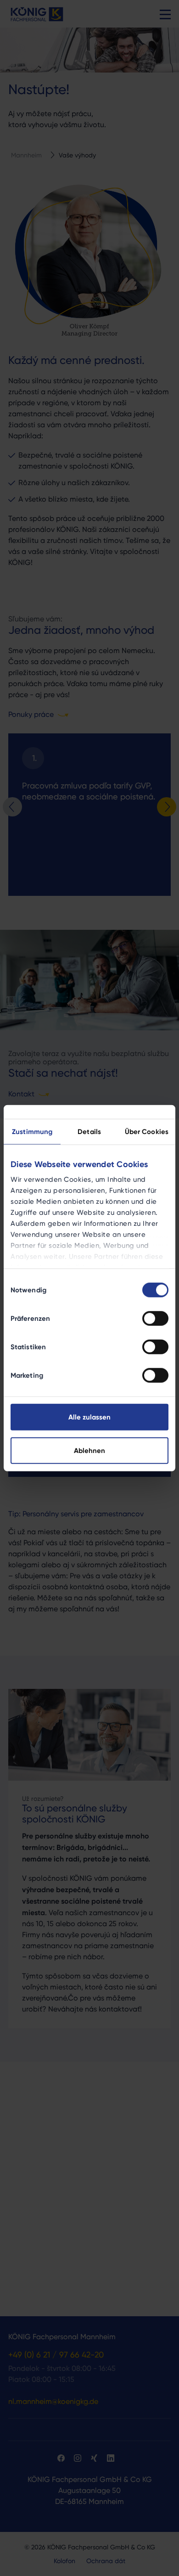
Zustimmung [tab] (32, 1131)
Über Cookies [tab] (147, 1131)
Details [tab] (89, 1131)
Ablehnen (89, 1450)
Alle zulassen (89, 1417)
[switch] (155, 1318)
